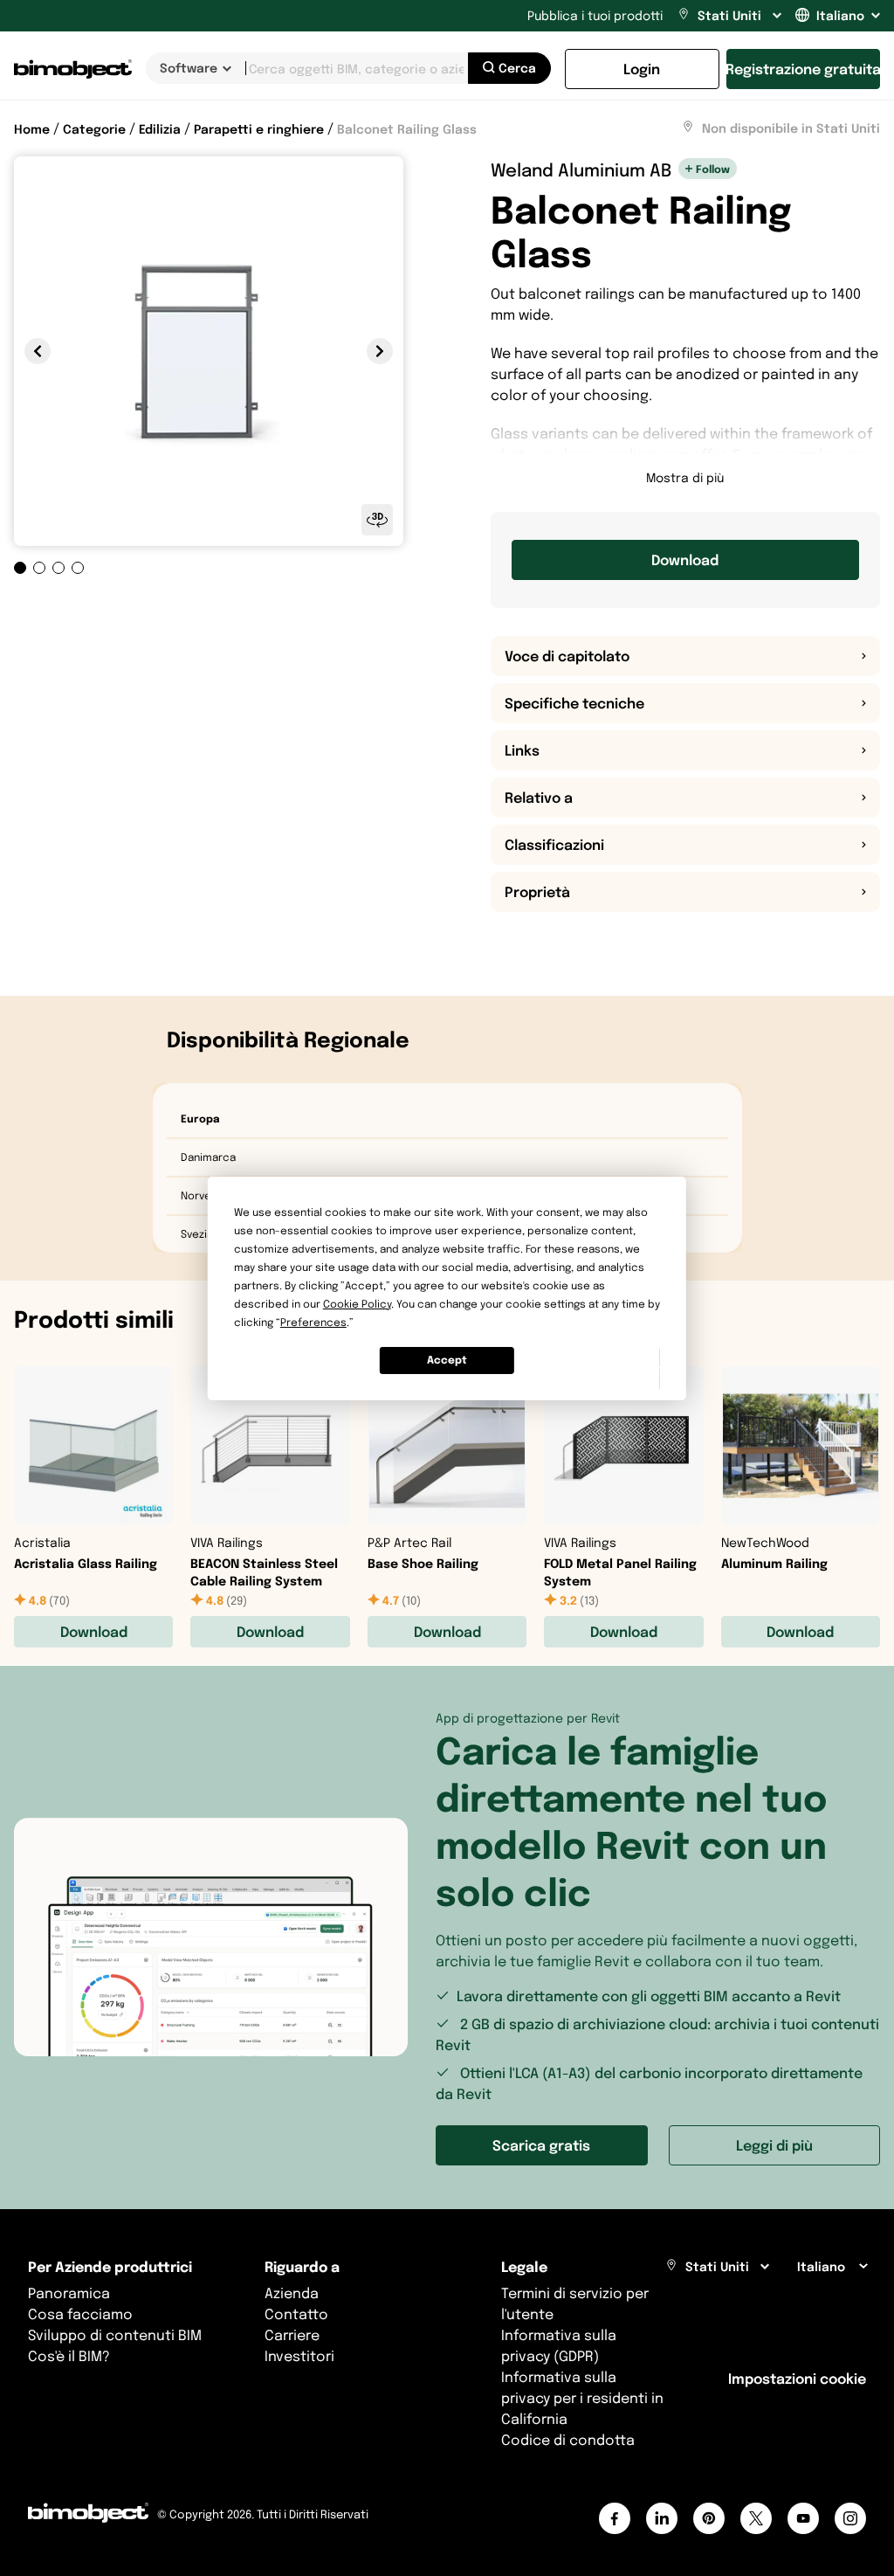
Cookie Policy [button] (357, 1304)
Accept (447, 1360)
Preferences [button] (313, 1322)
